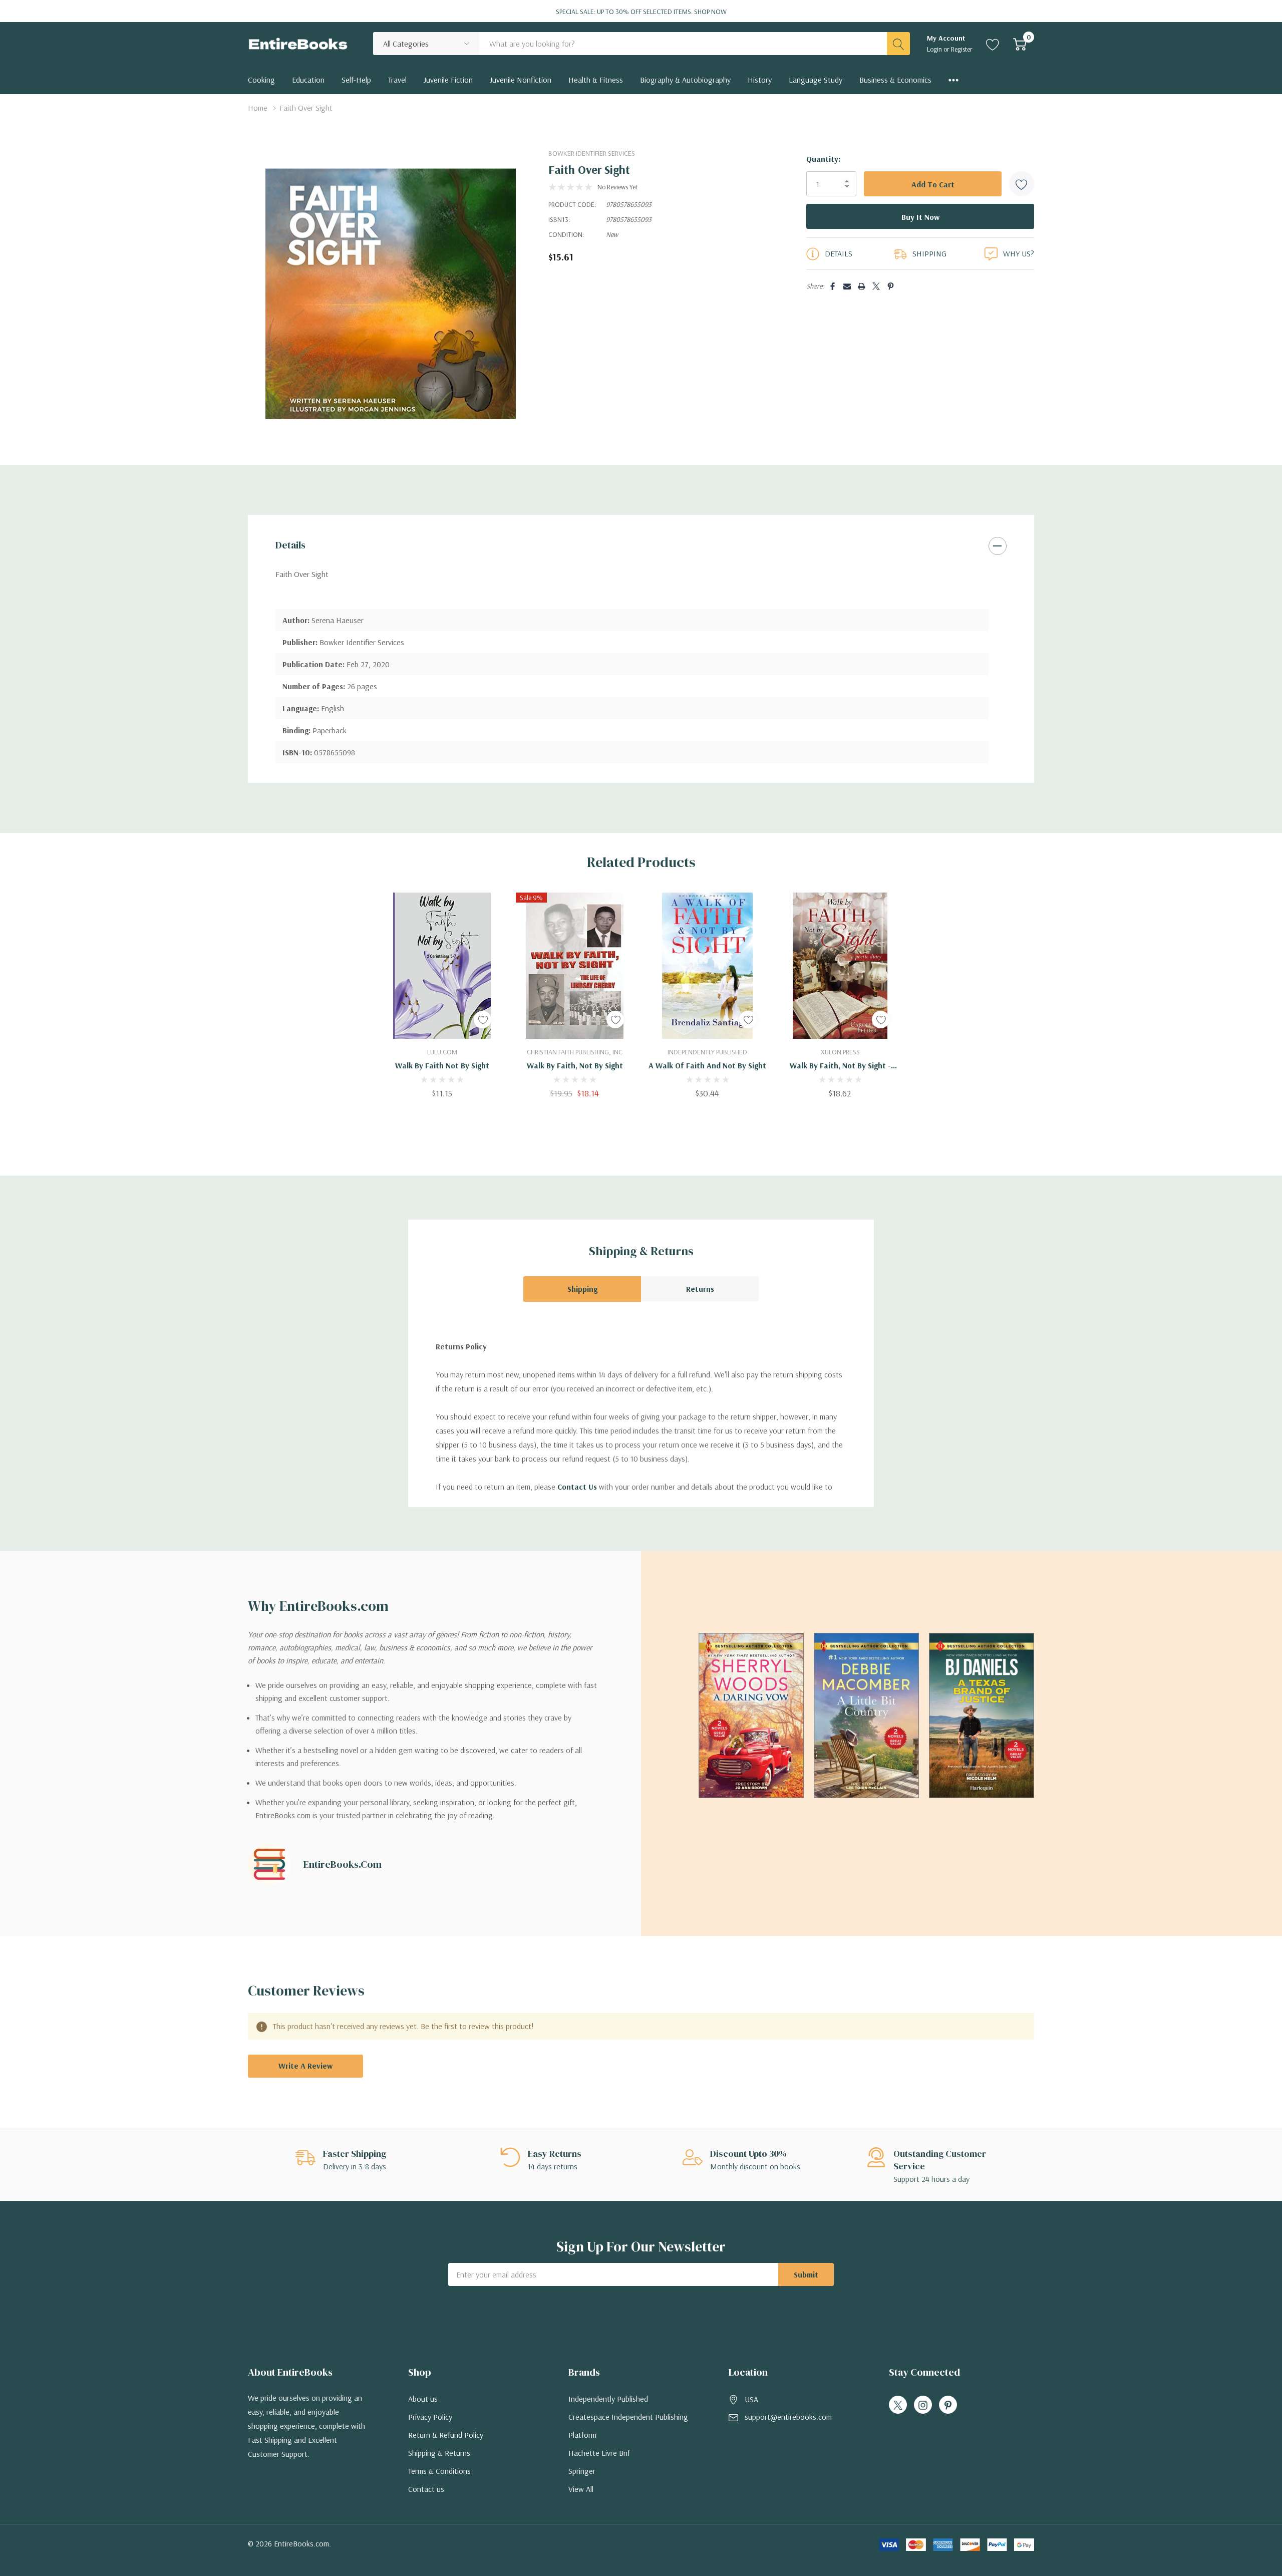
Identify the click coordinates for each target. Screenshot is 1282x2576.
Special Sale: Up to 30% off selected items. (641, 12)
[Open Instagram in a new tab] (923, 2405)
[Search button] (898, 44)
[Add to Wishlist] (1022, 184)
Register (962, 49)
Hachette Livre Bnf (599, 2453)
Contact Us (577, 1487)
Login (935, 49)
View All (581, 2489)
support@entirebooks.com (788, 2417)
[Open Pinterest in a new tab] (948, 2405)
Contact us (426, 2489)
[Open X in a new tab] (898, 2405)
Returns (700, 1289)
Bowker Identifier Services (592, 153)
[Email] (847, 286)
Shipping (582, 1289)
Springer (582, 2471)
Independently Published (608, 2399)
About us (423, 2399)
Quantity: (823, 159)
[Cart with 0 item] (1020, 44)
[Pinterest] (891, 286)
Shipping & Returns (439, 2453)
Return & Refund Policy (446, 2435)
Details (290, 545)
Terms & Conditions (439, 2471)
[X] (876, 286)
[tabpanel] (442, 995)
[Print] (862, 286)
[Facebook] (833, 286)
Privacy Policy (430, 2417)
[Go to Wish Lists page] (993, 44)
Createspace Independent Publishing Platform (628, 2426)
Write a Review (305, 2066)
